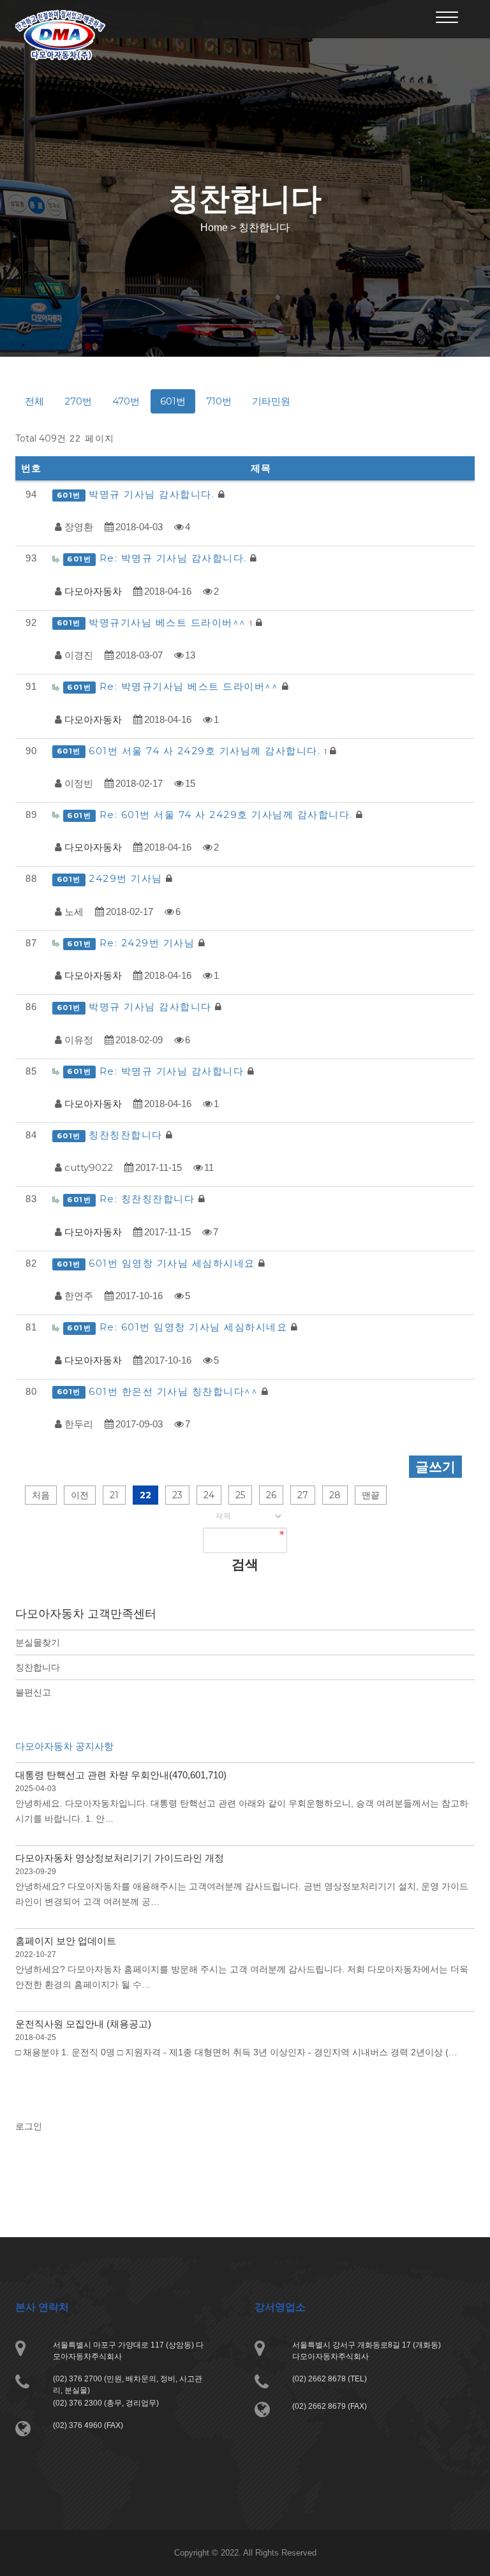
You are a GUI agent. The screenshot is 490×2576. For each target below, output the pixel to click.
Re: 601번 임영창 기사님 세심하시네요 (195, 1327)
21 (114, 1495)
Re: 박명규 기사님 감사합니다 (174, 1071)
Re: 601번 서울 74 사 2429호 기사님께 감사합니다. (228, 815)
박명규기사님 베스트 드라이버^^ (170, 622)
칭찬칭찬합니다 (127, 1135)
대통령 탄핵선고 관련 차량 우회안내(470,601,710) (121, 1775)
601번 (173, 401)
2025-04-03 (36, 1789)
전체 (34, 401)
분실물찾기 (38, 1642)
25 (240, 1495)
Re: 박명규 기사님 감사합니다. (175, 558)
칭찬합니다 (38, 1667)
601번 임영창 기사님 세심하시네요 (174, 1263)
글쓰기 (435, 1467)
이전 (80, 1495)
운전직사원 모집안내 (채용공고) (83, 2024)
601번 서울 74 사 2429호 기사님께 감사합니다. (208, 751)
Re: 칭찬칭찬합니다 (149, 1199)
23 (177, 1495)
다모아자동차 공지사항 (64, 1746)
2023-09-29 (36, 1872)
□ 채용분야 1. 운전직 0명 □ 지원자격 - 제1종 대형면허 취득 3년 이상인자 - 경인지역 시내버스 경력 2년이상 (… (236, 2052)
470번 (126, 401)
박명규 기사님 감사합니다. (153, 494)
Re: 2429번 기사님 (149, 943)
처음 (41, 1495)
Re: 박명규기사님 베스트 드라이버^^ (191, 686)
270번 (78, 401)
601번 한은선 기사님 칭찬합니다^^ (175, 1391)
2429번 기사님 (127, 878)
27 (303, 1495)
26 (271, 1495)
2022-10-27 (36, 1954)
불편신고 (33, 1692)
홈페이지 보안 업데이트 (66, 1941)
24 (209, 1495)
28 (335, 1495)
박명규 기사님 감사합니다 (152, 1007)
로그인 (29, 2126)
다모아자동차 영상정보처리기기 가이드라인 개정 (120, 1858)
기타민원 (271, 401)
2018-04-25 (36, 2037)
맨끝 (371, 1495)
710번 (219, 401)
